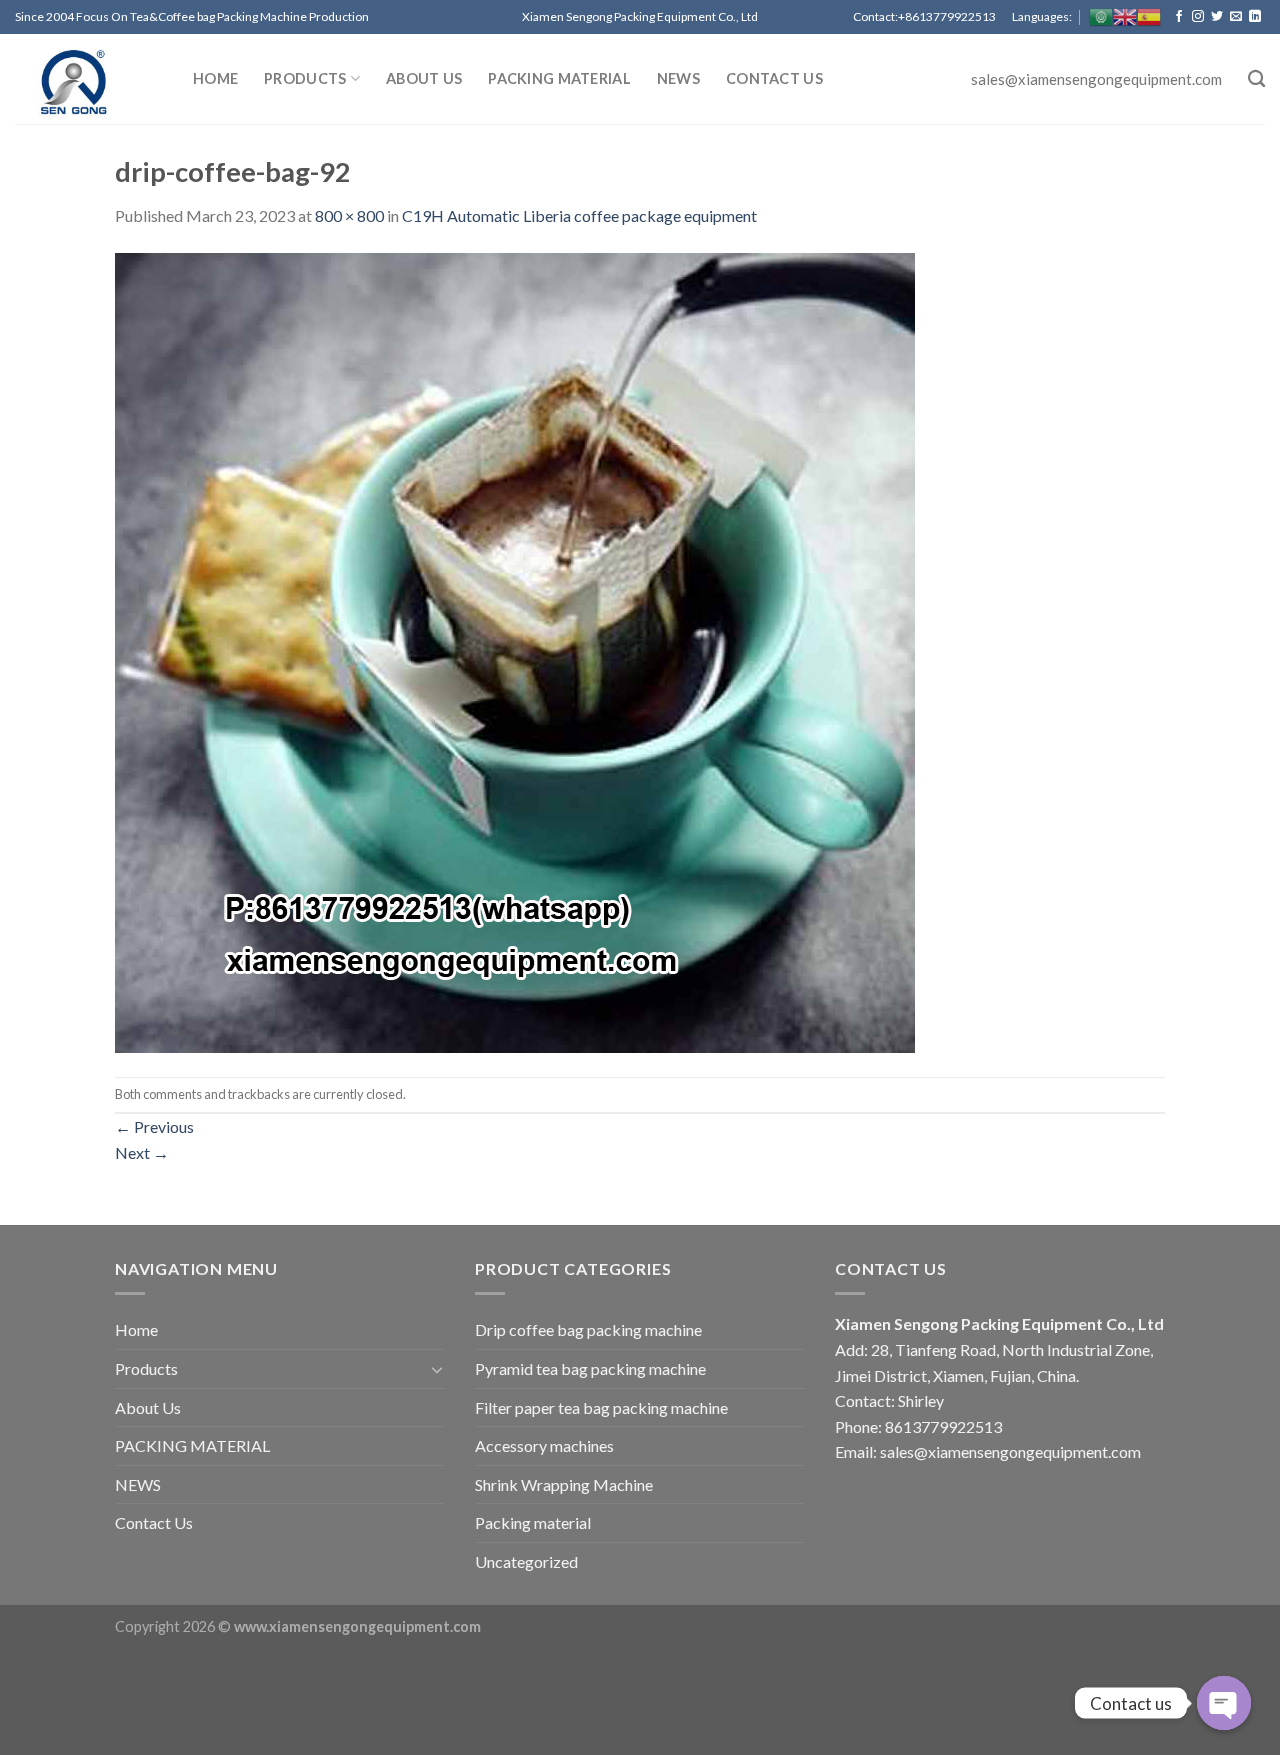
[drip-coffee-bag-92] (515, 650)
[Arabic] (1101, 17)
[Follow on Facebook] (1179, 17)
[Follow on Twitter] (1217, 17)
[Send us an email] (1236, 17)
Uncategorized (526, 1561)
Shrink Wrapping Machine (564, 1484)
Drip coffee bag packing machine (588, 1329)
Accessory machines (544, 1445)
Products (305, 78)
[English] (1125, 17)
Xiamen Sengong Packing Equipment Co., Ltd (999, 1323)
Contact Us (774, 78)
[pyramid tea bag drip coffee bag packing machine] (89, 79)
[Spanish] (1149, 17)
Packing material (533, 1522)
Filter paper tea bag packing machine (601, 1407)
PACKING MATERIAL (559, 78)
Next (142, 1152)
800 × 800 (349, 215)
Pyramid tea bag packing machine (590, 1368)
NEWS (678, 78)
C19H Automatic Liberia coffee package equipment (579, 215)
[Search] (1256, 79)
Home (215, 78)
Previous (154, 1126)
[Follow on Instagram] (1198, 17)
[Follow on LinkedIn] (1255, 17)
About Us (424, 78)
